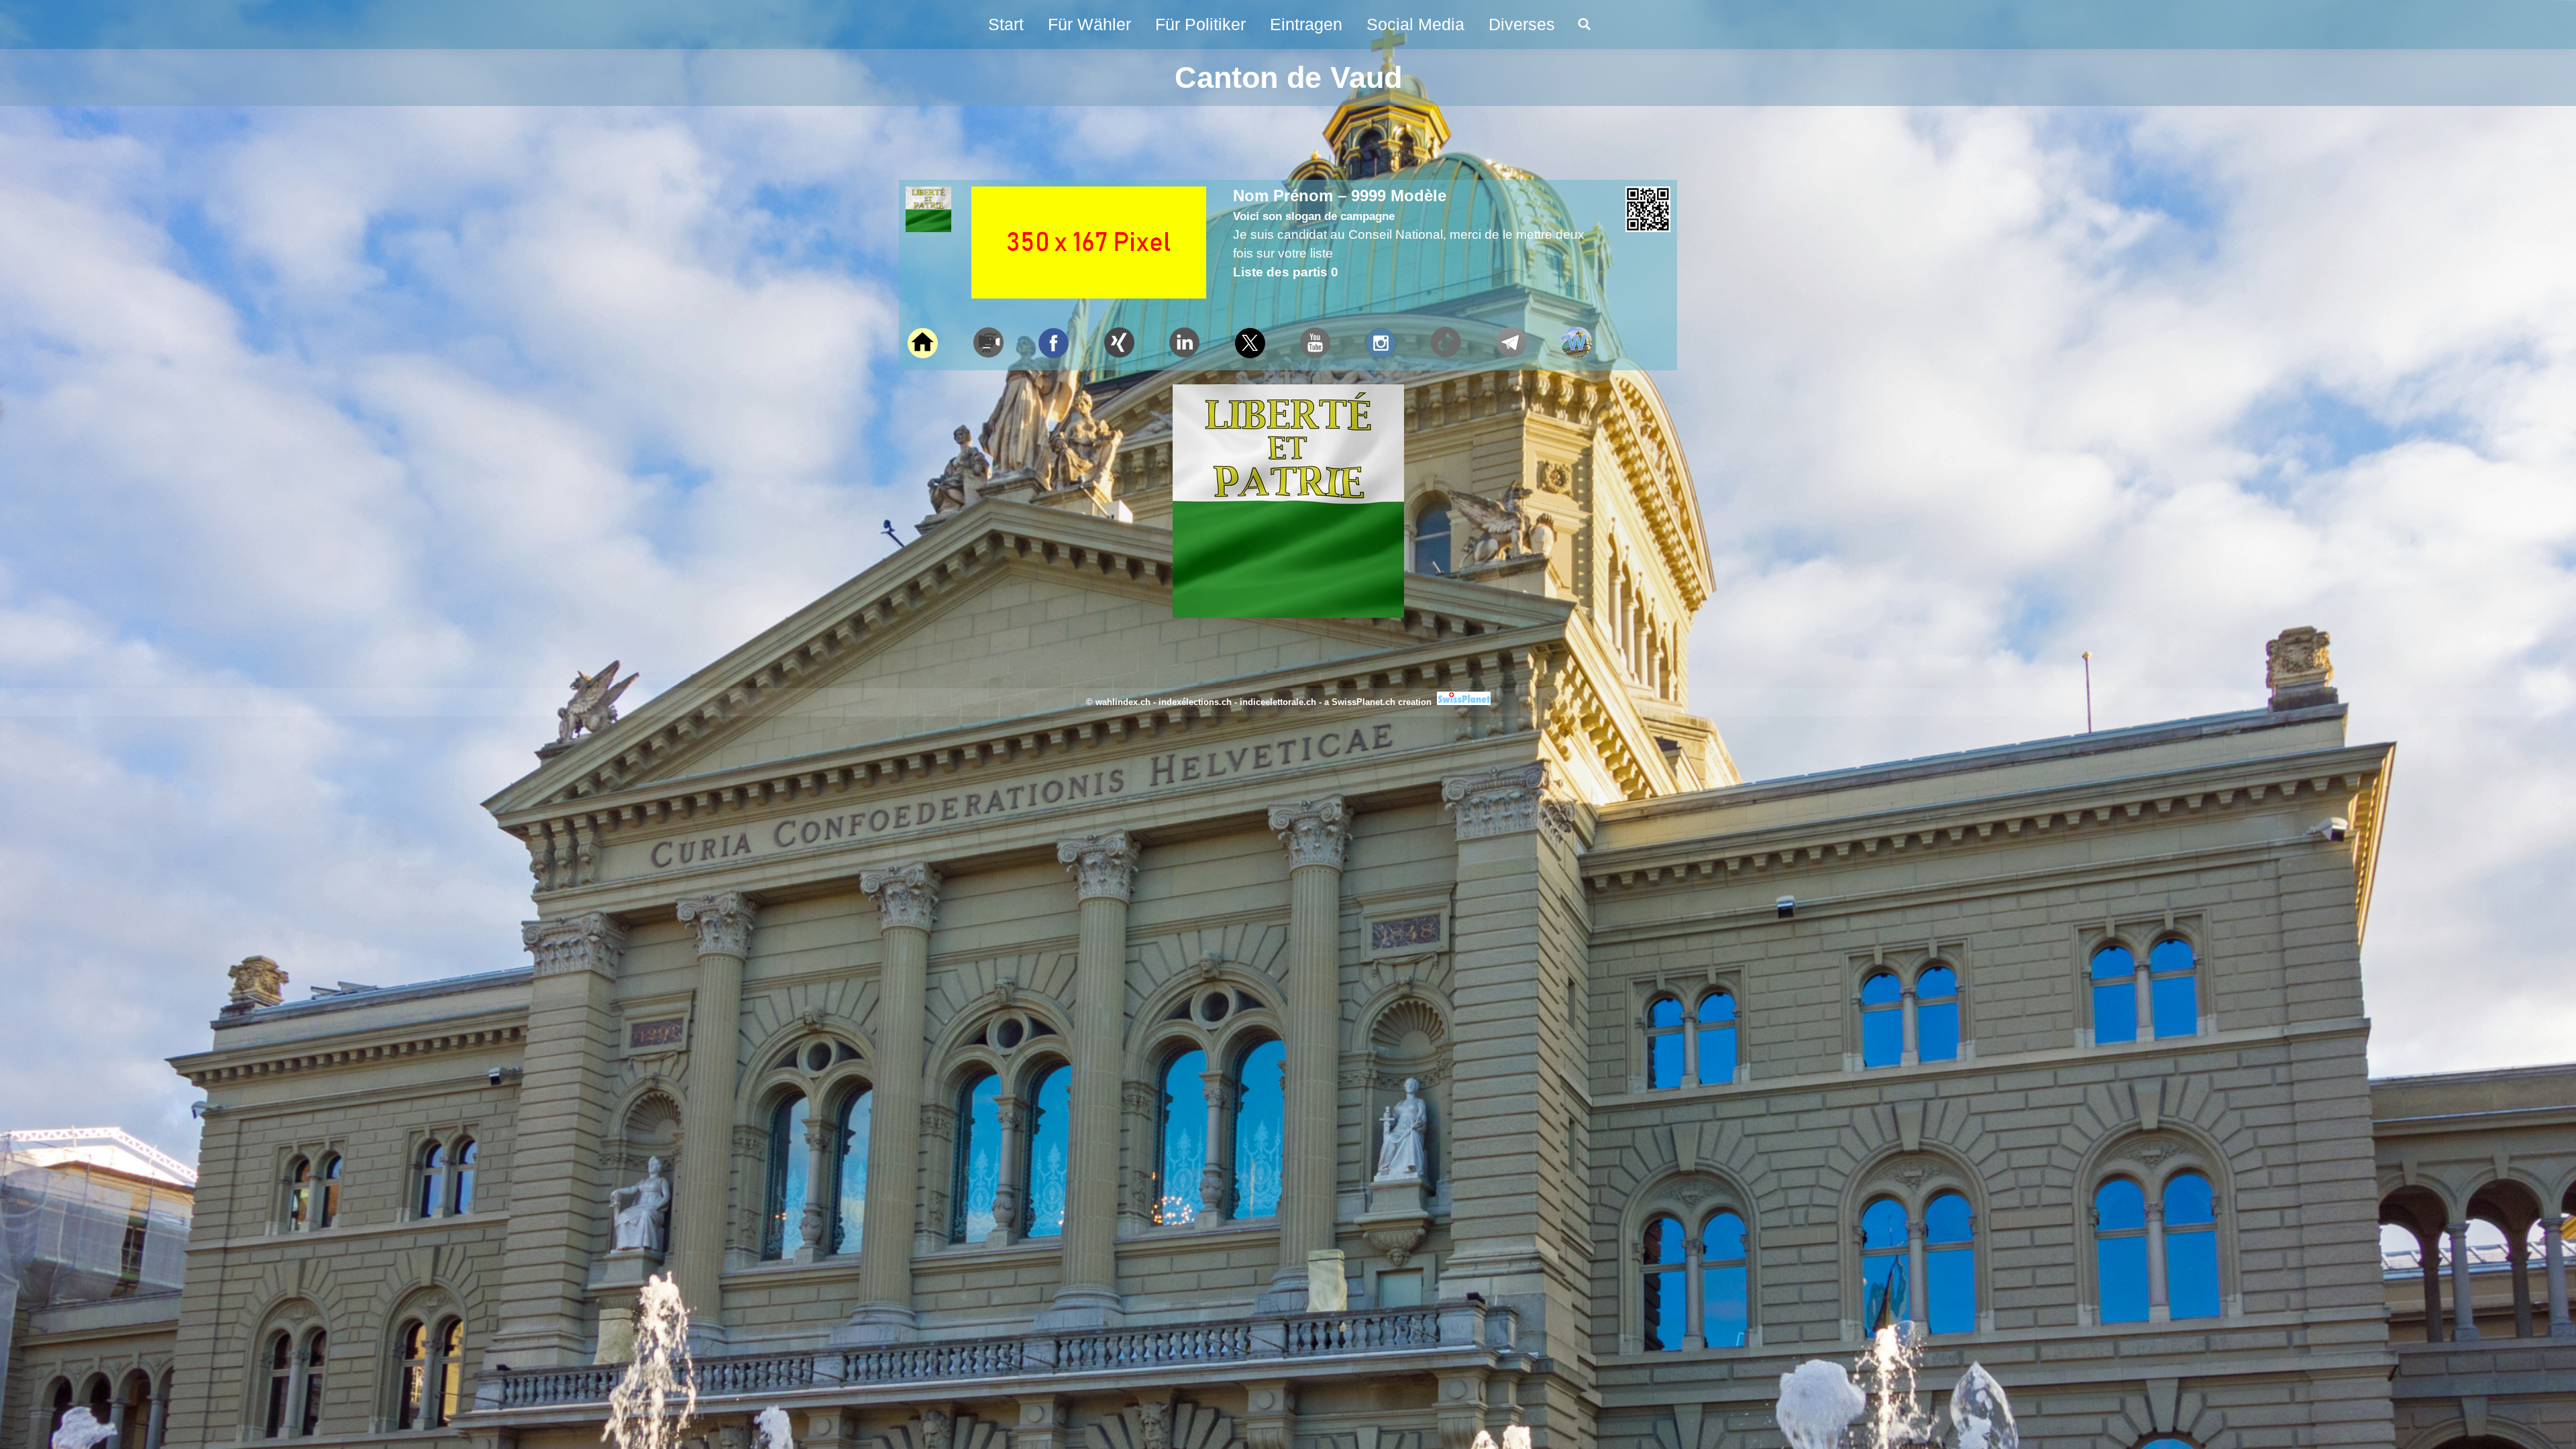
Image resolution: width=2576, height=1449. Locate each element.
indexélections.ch (1195, 702)
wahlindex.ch (1123, 702)
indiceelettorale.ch (1278, 702)
